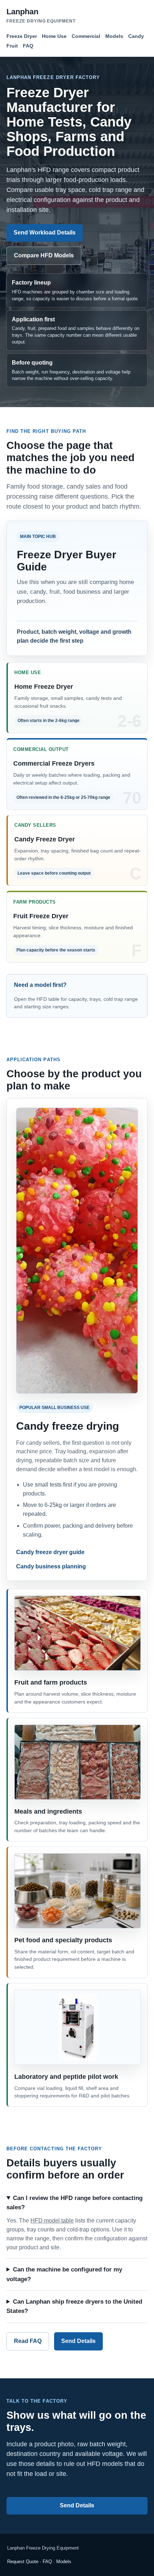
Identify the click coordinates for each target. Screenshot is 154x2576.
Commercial (86, 36)
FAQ (28, 46)
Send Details (78, 2341)
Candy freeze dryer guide (50, 1552)
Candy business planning (51, 1567)
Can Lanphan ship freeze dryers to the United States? (74, 2307)
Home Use (54, 36)
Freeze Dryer (22, 36)
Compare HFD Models (44, 255)
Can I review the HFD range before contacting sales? (74, 2203)
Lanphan (41, 15)
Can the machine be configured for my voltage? (64, 2275)
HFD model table (52, 2221)
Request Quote (23, 2562)
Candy (136, 36)
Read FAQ (28, 2341)
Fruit (12, 46)
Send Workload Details (45, 233)
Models (114, 36)
